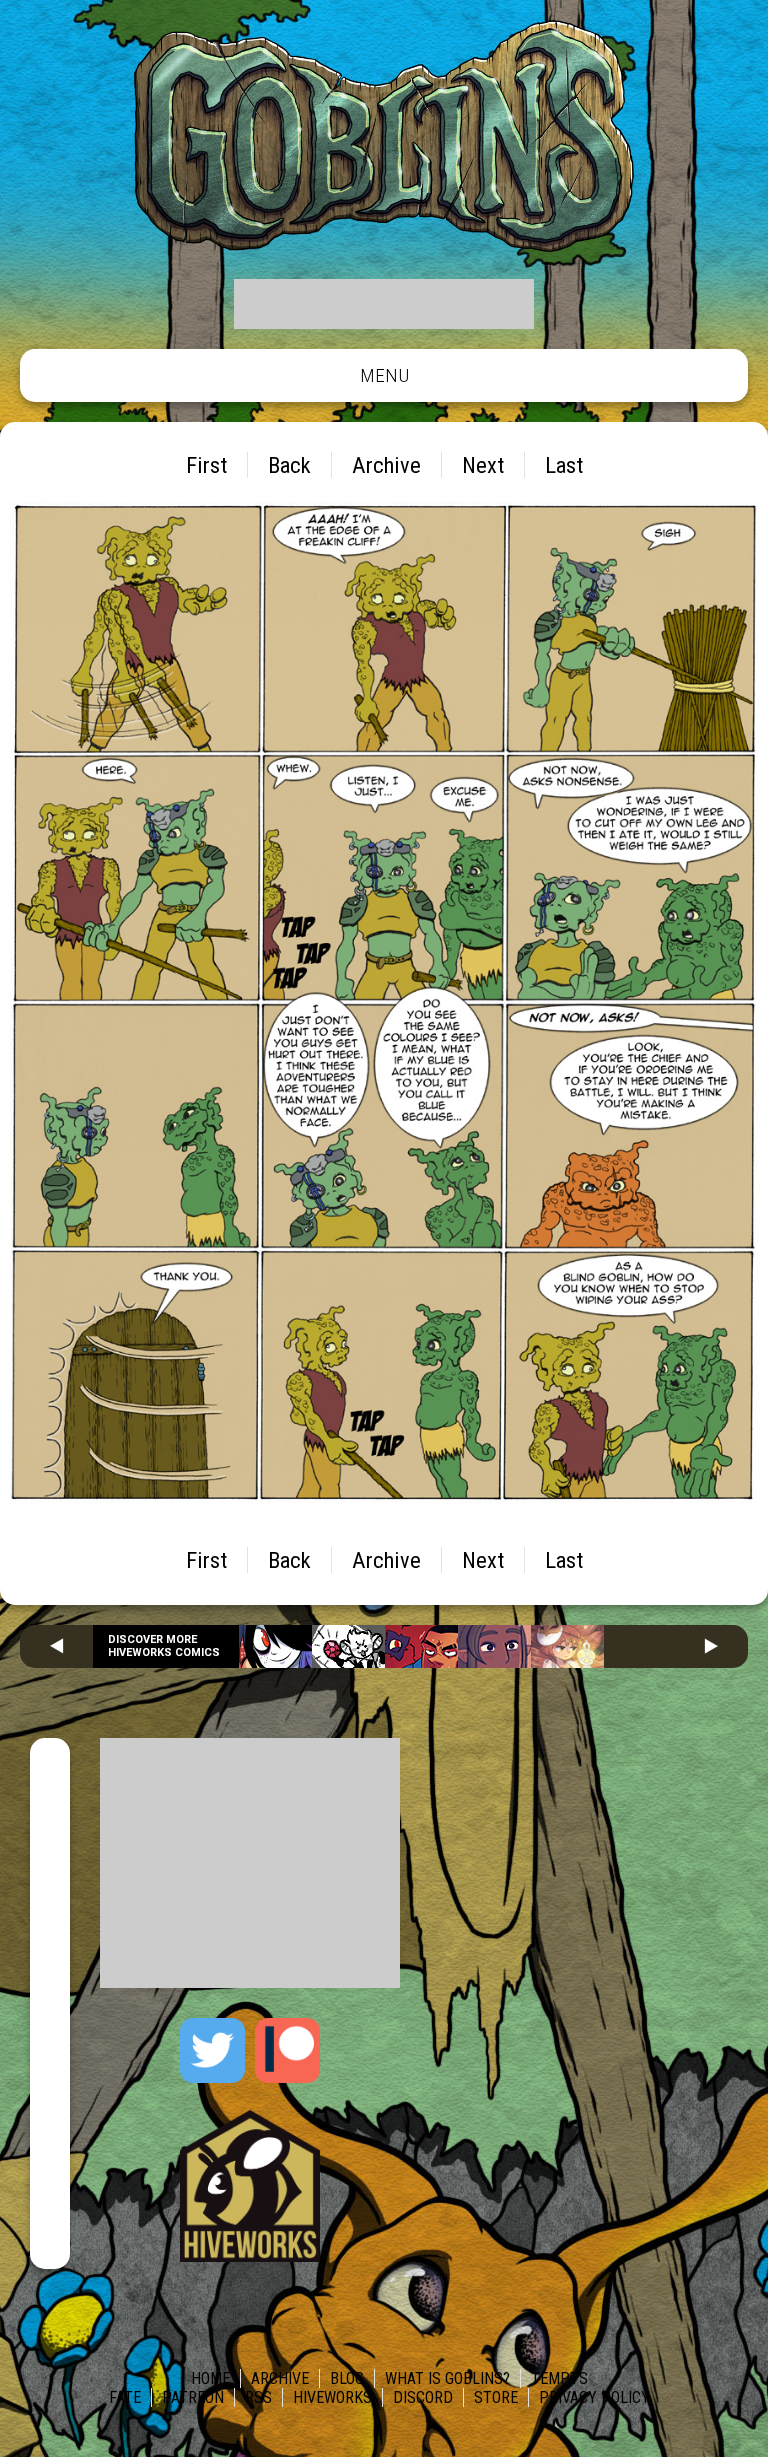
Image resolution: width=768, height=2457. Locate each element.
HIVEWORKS (332, 2397)
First (206, 465)
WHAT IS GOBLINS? (447, 2378)
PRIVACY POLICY (594, 2397)
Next (483, 465)
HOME (210, 2378)
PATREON (193, 2397)
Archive (386, 465)
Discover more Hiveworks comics (164, 1646)
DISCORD (423, 2397)
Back (289, 465)
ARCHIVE (280, 2378)
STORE (496, 2397)
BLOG (347, 2378)
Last (564, 465)
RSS (258, 2397)
